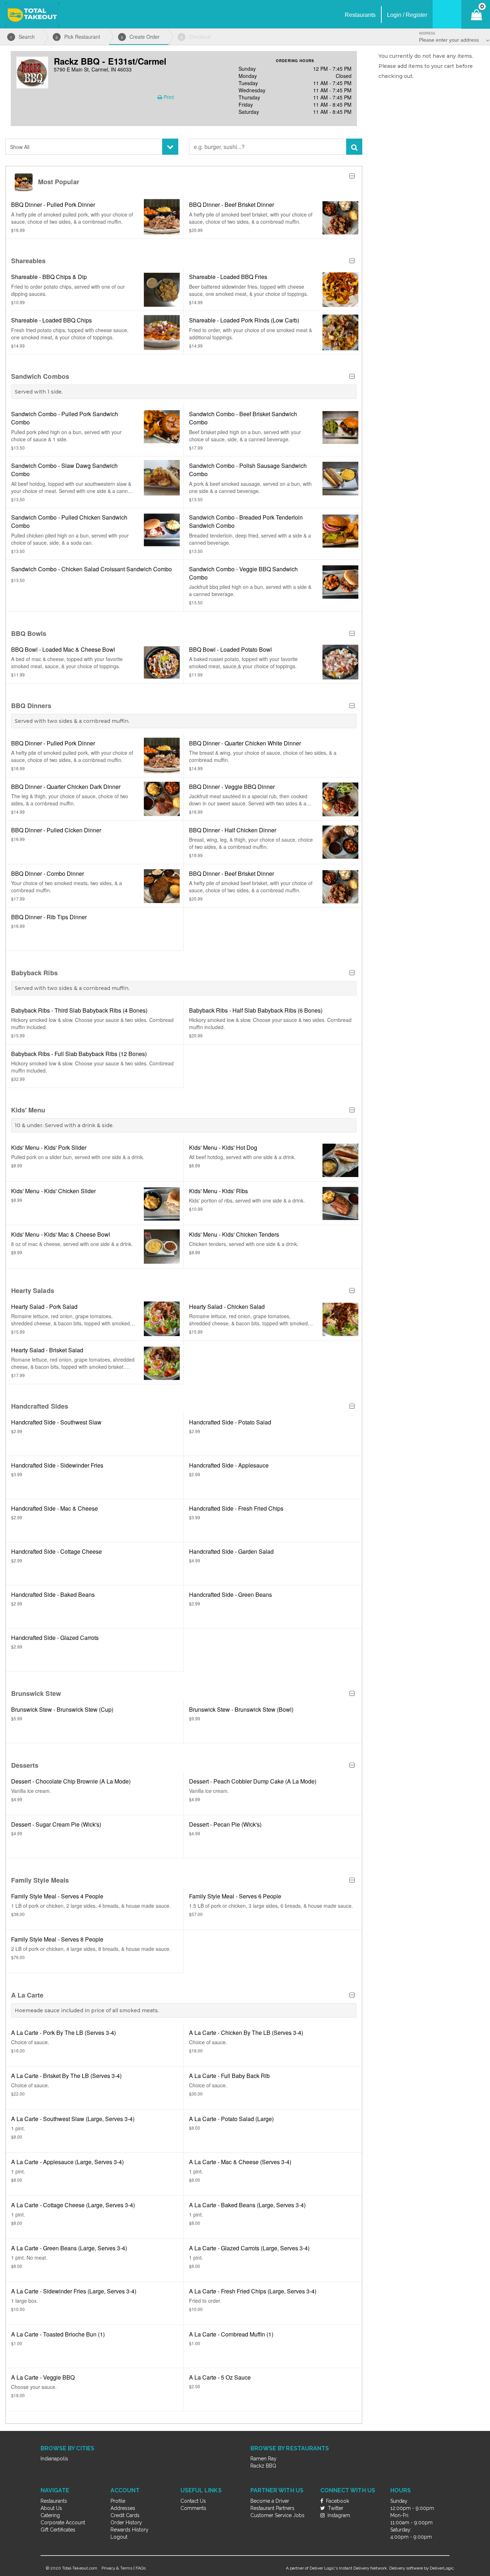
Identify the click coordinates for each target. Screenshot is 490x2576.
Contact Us (193, 2501)
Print (168, 97)
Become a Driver (270, 2501)
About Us (51, 2508)
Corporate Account (63, 2522)
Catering (50, 2515)
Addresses (123, 2508)
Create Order (140, 37)
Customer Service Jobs (277, 2515)
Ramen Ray (263, 2459)
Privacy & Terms (117, 2568)
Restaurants (54, 2501)
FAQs (141, 2568)
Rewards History (129, 2530)
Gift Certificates (58, 2530)
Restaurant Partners (272, 2508)
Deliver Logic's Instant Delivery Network (348, 2568)
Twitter (335, 2508)
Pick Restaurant (78, 37)
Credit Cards (125, 2515)
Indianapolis (54, 2459)
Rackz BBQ (263, 2466)
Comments (193, 2508)
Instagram (338, 2515)
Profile (118, 2501)
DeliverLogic (442, 2568)
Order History (126, 2522)
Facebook (337, 2501)
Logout (119, 2537)
